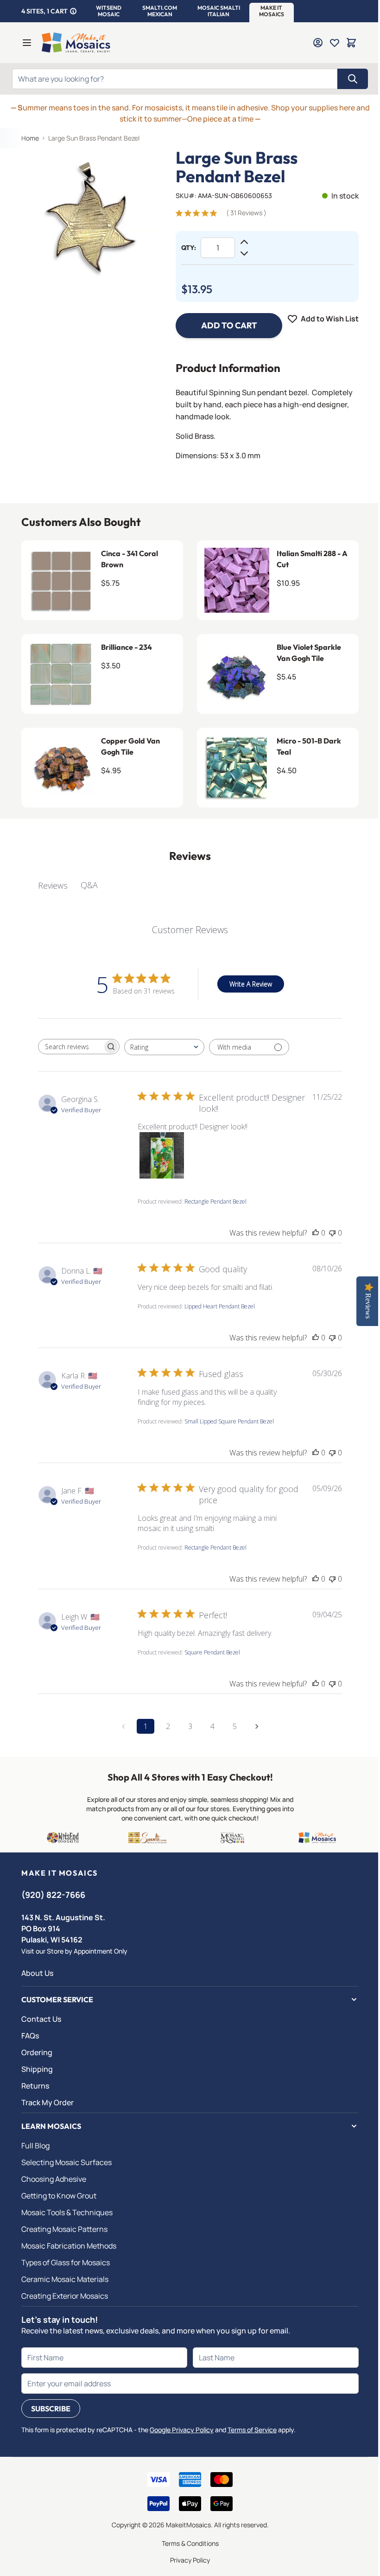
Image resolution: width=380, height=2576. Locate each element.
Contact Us (41, 2019)
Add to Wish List (330, 319)
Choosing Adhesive (54, 2179)
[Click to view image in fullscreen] (94, 221)
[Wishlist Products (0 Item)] (335, 43)
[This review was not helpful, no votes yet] (332, 1233)
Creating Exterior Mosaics (65, 2296)
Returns (35, 2086)
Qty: (189, 248)
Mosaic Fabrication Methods (69, 2246)
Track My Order (47, 2102)
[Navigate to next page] (257, 1726)
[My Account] (318, 43)
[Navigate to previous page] (123, 1726)
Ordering (37, 2052)
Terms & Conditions (190, 2543)
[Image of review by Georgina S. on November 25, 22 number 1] (161, 1155)
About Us (37, 1973)
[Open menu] (27, 43)
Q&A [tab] (89, 885)
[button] (109, 11)
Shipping (37, 2069)
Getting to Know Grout (59, 2196)
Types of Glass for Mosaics (66, 2262)
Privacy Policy (190, 2560)
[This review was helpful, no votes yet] (316, 1233)
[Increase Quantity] (244, 242)
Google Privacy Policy (182, 2430)
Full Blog (35, 2146)
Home (30, 138)
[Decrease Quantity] (244, 253)
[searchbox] (70, 1047)
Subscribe (51, 2409)
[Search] (353, 79)
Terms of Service (252, 2430)
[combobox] (164, 1047)
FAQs (30, 2036)
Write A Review (251, 984)
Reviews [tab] (53, 885)
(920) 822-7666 (53, 1895)
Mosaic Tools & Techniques (67, 2212)
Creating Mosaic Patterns (64, 2229)
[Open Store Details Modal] (73, 11)
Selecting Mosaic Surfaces (66, 2162)
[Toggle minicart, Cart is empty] (351, 43)
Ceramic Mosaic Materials (65, 2279)
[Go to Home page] (76, 43)
